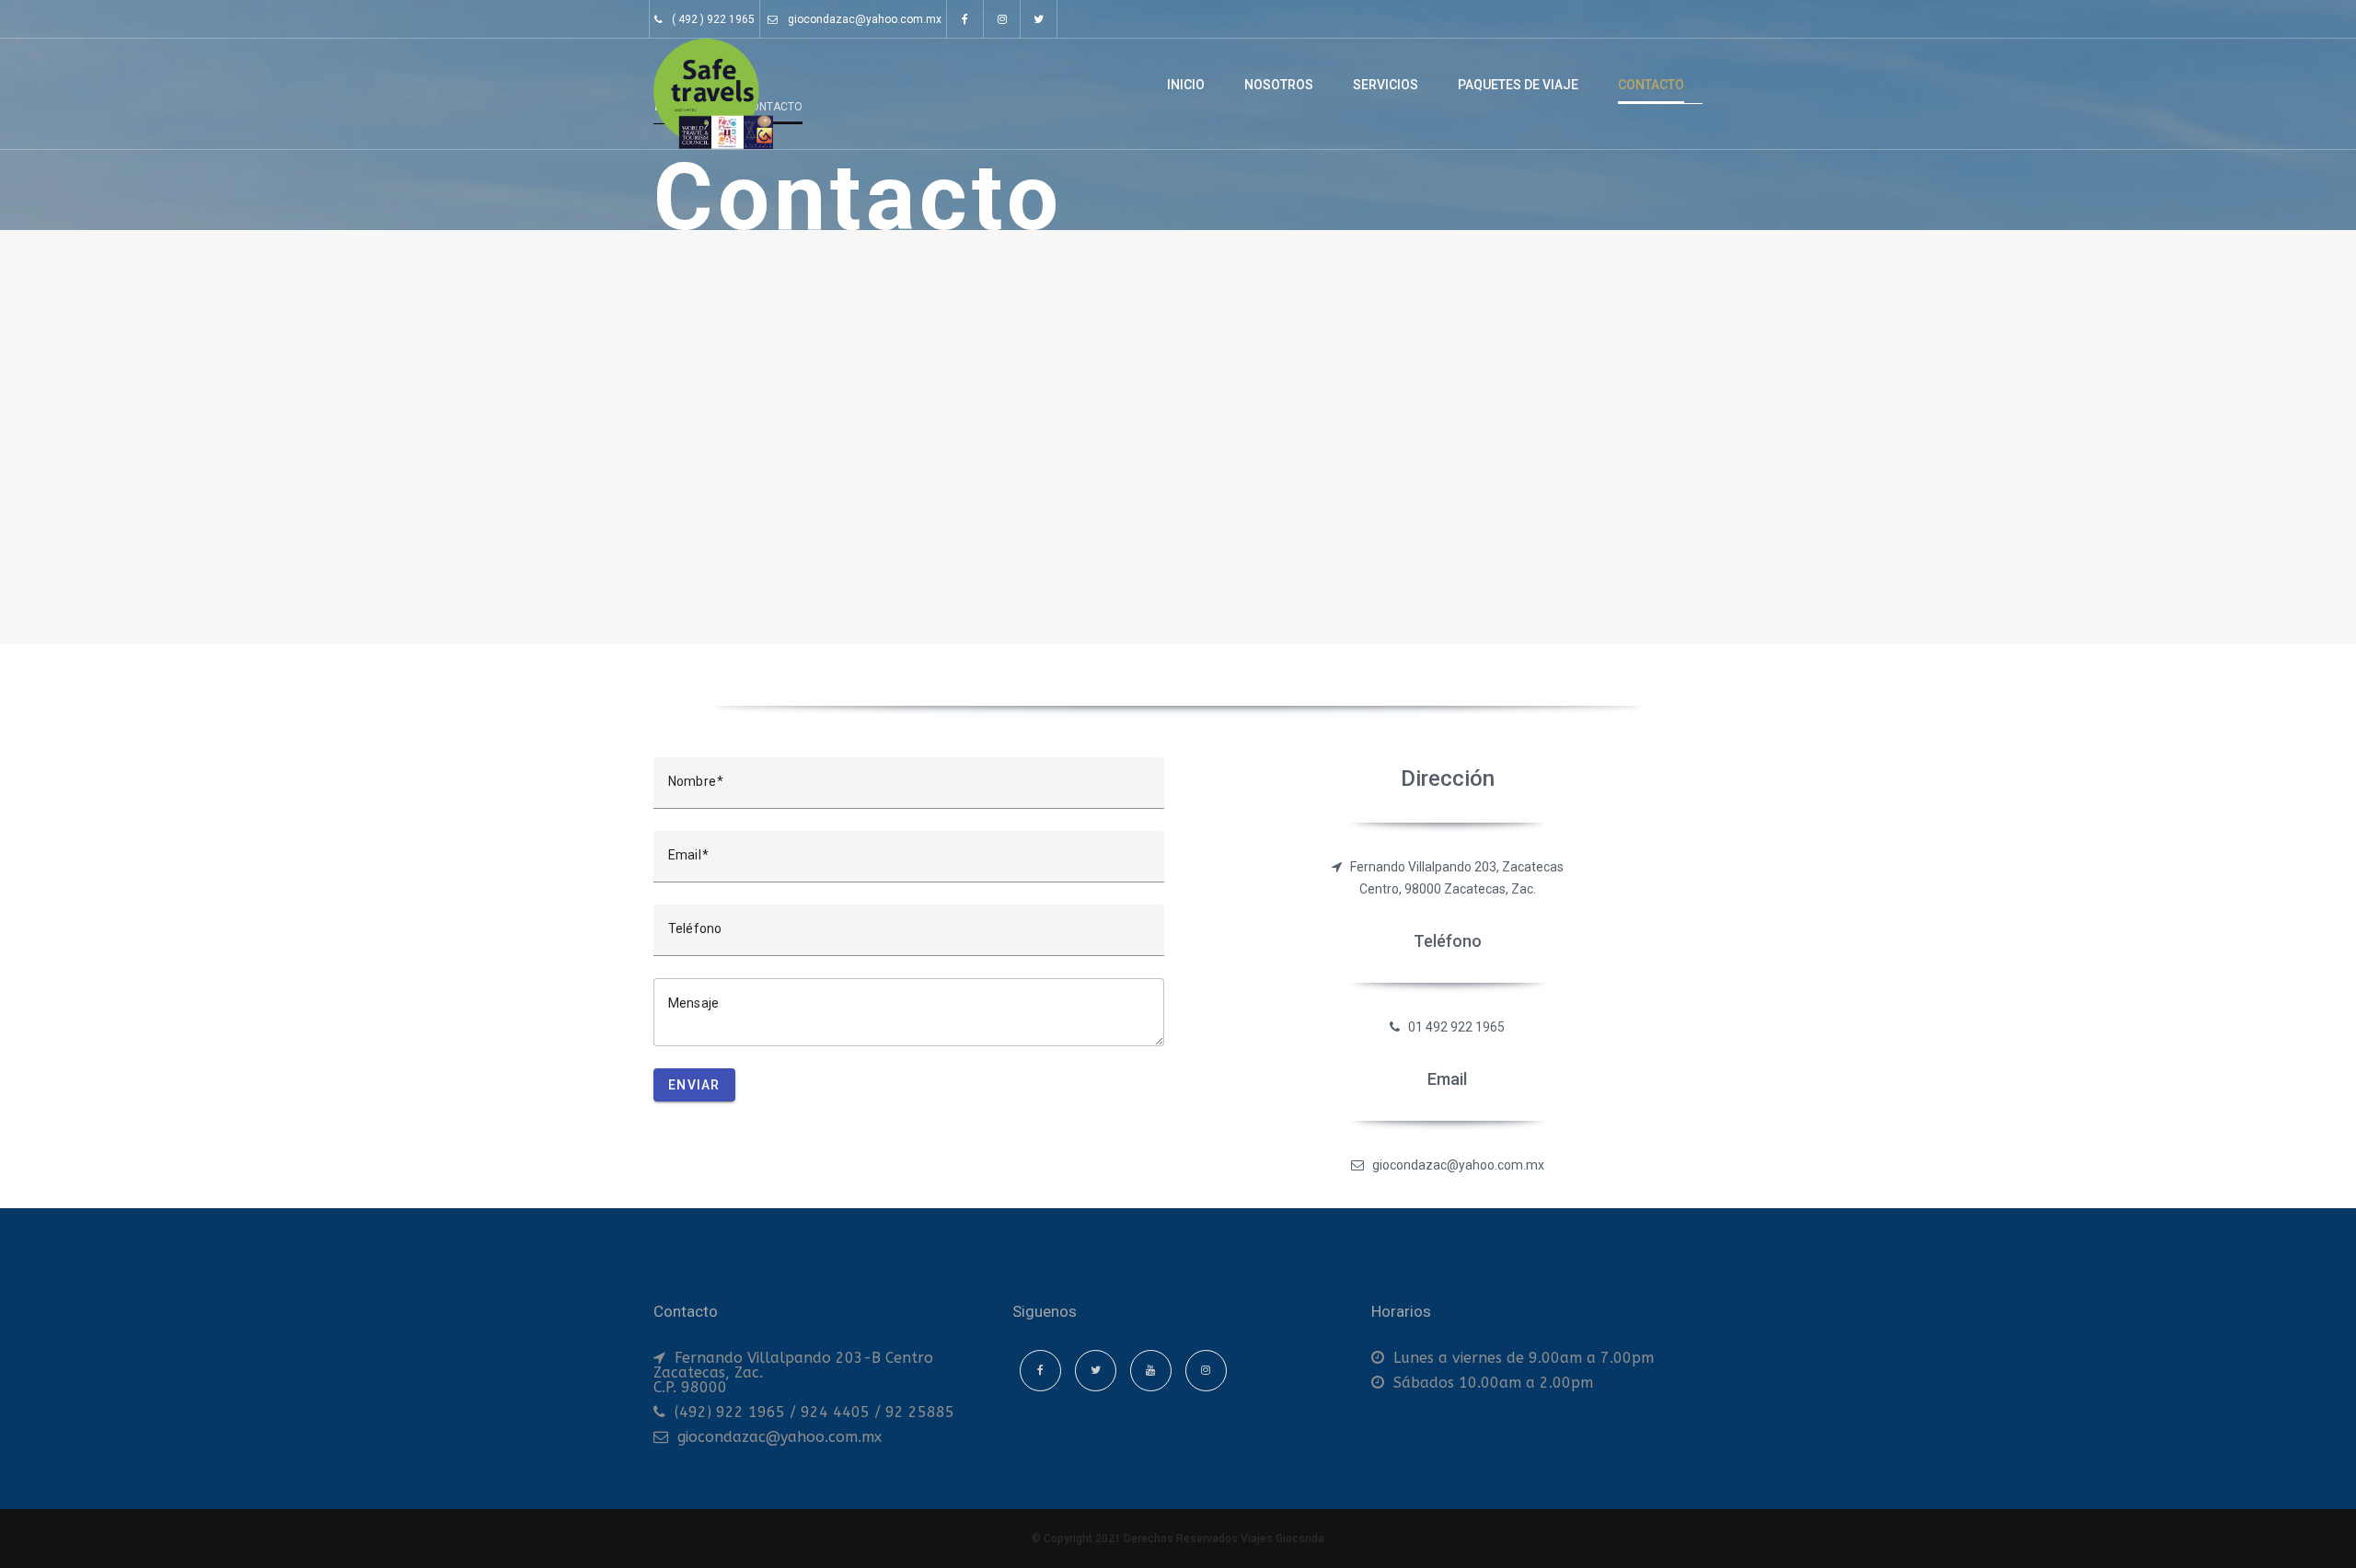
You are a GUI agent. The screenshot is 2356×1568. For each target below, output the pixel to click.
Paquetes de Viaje (1518, 85)
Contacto (1651, 85)
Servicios (1386, 85)
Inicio (1186, 85)
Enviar (694, 1085)
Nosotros (1279, 85)
